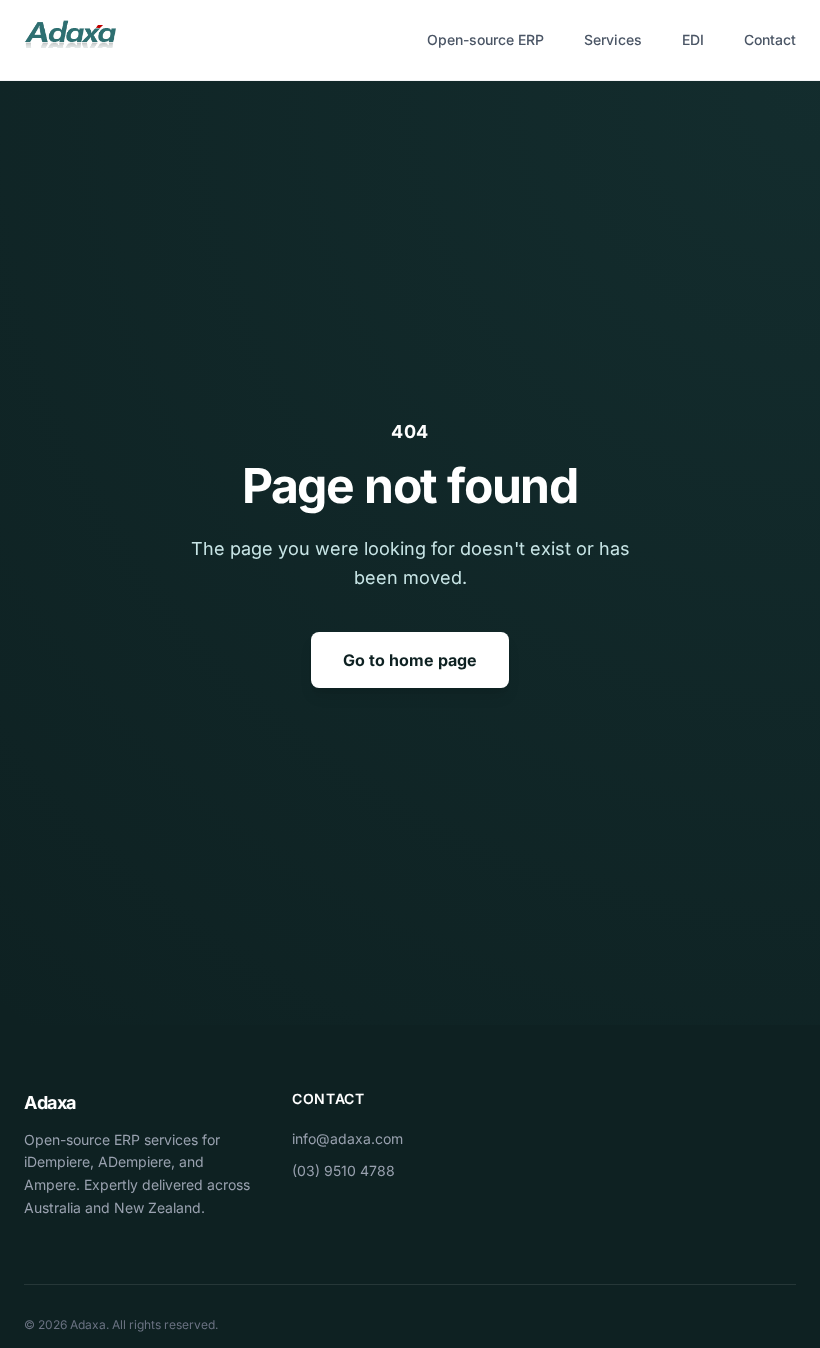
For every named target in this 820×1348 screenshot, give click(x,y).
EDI (693, 39)
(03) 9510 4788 (343, 1170)
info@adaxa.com (347, 1138)
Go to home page (410, 660)
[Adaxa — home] (70, 40)
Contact (770, 39)
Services (613, 39)
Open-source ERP (485, 39)
